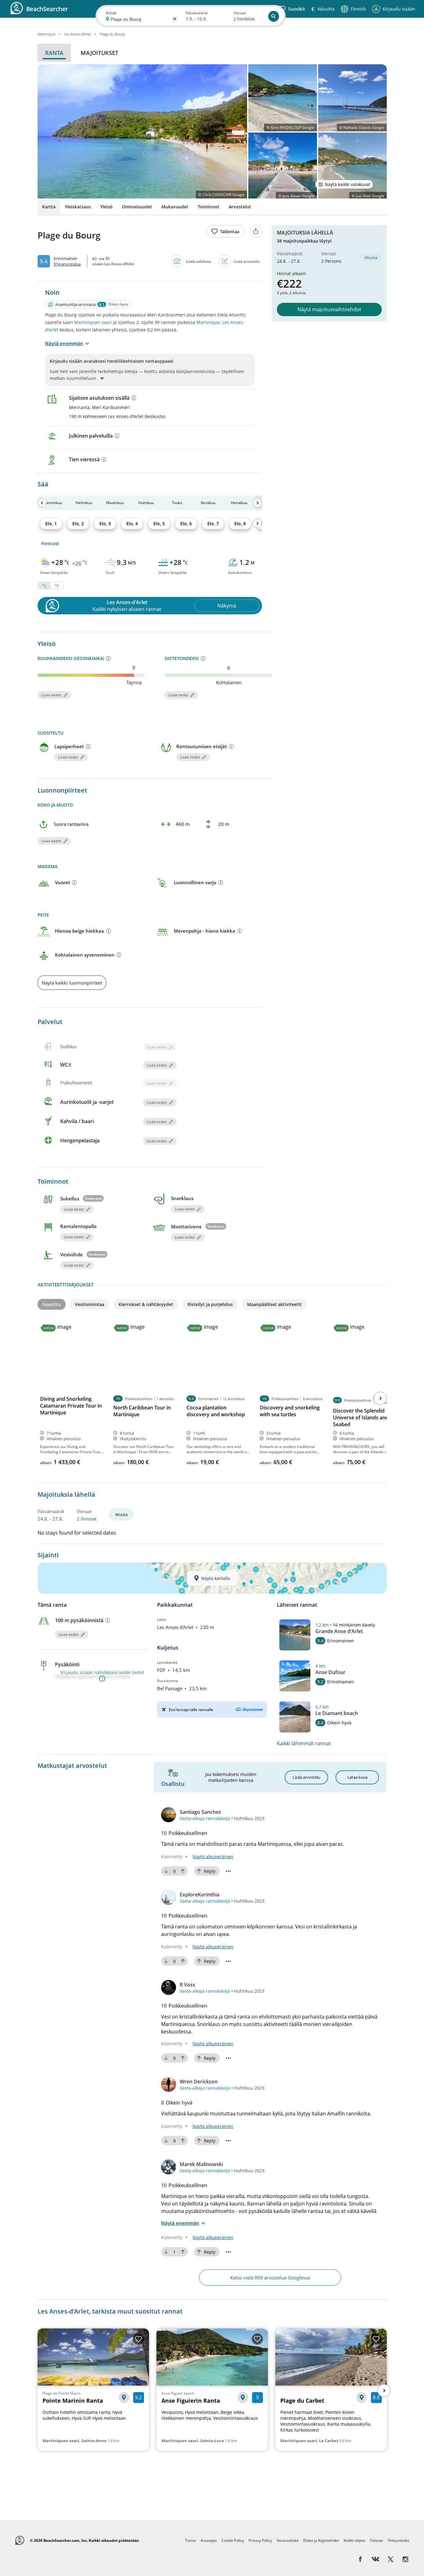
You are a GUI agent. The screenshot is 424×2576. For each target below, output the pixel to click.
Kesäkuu (208, 503)
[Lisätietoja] (134, 398)
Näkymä (227, 606)
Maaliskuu (115, 503)
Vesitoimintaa (90, 1304)
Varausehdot (288, 2540)
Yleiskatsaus (78, 207)
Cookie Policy (233, 2540)
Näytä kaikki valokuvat (347, 184)
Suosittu (52, 1304)
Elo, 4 (132, 523)
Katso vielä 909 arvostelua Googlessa (270, 2278)
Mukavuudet (175, 207)
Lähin (162, 1620)
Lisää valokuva (198, 261)
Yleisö (106, 207)
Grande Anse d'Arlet (339, 1631)
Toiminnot (209, 207)
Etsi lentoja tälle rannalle (191, 1710)
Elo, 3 (105, 523)
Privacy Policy (260, 2540)
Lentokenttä (167, 1662)
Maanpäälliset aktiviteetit (274, 1304)
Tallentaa (230, 232)
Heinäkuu (239, 503)
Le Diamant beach (337, 1713)
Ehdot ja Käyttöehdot (321, 2540)
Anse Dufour (330, 1672)
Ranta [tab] (54, 53)
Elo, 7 (213, 523)
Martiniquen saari (93, 322)
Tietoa (190, 2540)
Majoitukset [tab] (99, 53)
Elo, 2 (78, 523)
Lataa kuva (357, 1777)
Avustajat (209, 2540)
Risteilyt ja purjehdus (210, 1304)
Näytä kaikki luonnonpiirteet (72, 983)
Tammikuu (53, 503)
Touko (177, 503)
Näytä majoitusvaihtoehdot (329, 309)
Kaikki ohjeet (354, 2540)
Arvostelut (240, 207)
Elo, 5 (159, 523)
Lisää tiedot (51, 695)
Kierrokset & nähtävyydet (146, 1304)
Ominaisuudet (137, 207)
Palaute (377, 2540)
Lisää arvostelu (246, 261)
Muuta (371, 257)
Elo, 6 (186, 523)
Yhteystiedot (398, 2540)
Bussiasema (168, 1681)
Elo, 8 (240, 523)
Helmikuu (84, 503)
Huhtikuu (146, 503)
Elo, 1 (51, 523)
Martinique (208, 322)
